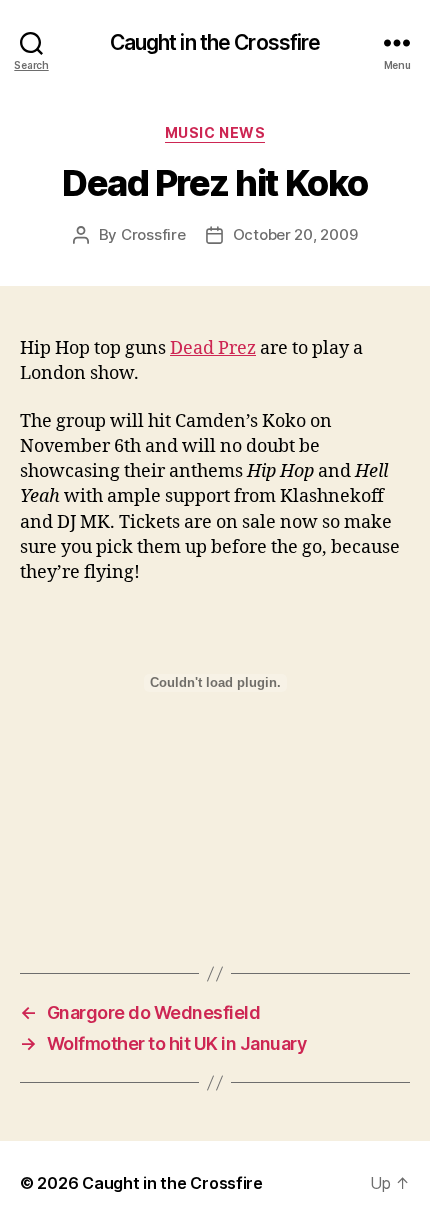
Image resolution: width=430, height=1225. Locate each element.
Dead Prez (213, 348)
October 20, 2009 (295, 234)
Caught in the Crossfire (215, 42)
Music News (215, 132)
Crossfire (153, 234)
